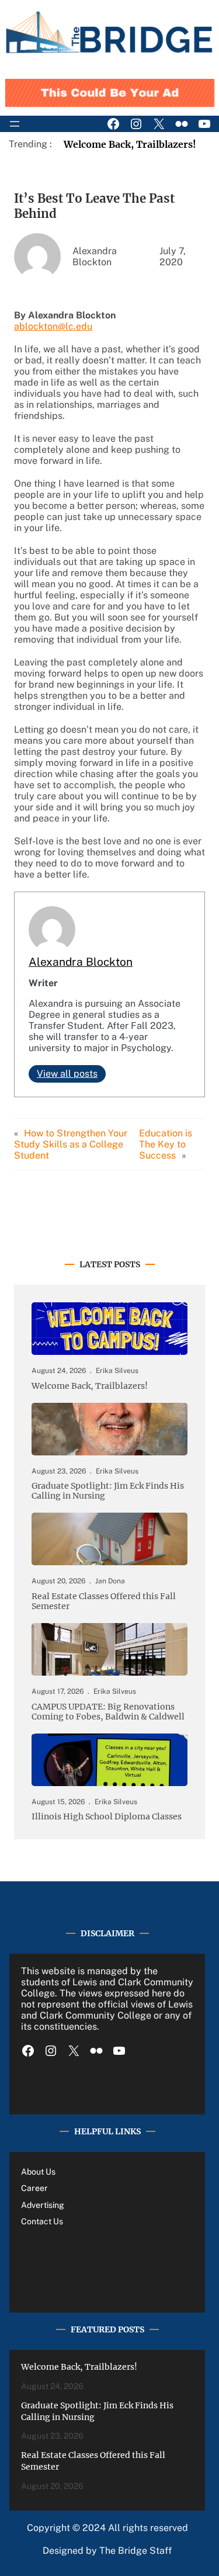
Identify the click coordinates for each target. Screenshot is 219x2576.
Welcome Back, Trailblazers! (130, 144)
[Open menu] (15, 124)
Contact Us (42, 2221)
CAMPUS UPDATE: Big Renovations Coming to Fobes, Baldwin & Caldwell (108, 1712)
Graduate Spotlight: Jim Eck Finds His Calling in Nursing (108, 1491)
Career (34, 2188)
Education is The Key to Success (166, 1144)
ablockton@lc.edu (53, 326)
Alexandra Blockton (81, 962)
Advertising (43, 2205)
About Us (38, 2172)
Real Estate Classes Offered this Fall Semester (104, 1601)
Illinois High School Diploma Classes (107, 1817)
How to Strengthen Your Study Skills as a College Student (71, 1144)
